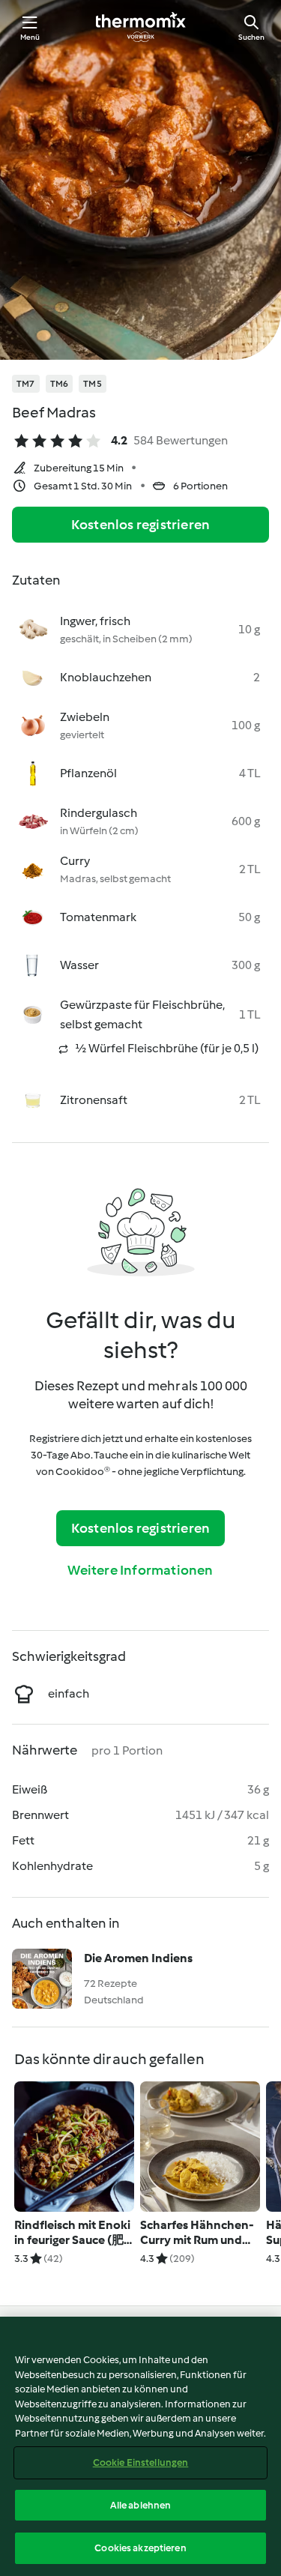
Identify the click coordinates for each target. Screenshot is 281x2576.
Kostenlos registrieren (140, 525)
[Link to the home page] (141, 27)
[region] (140, 2446)
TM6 (60, 384)
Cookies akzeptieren (140, 2548)
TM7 (26, 384)
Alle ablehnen (141, 2505)
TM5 (93, 384)
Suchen (251, 37)
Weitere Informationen (140, 1570)
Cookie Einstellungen (141, 2462)
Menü (30, 37)
